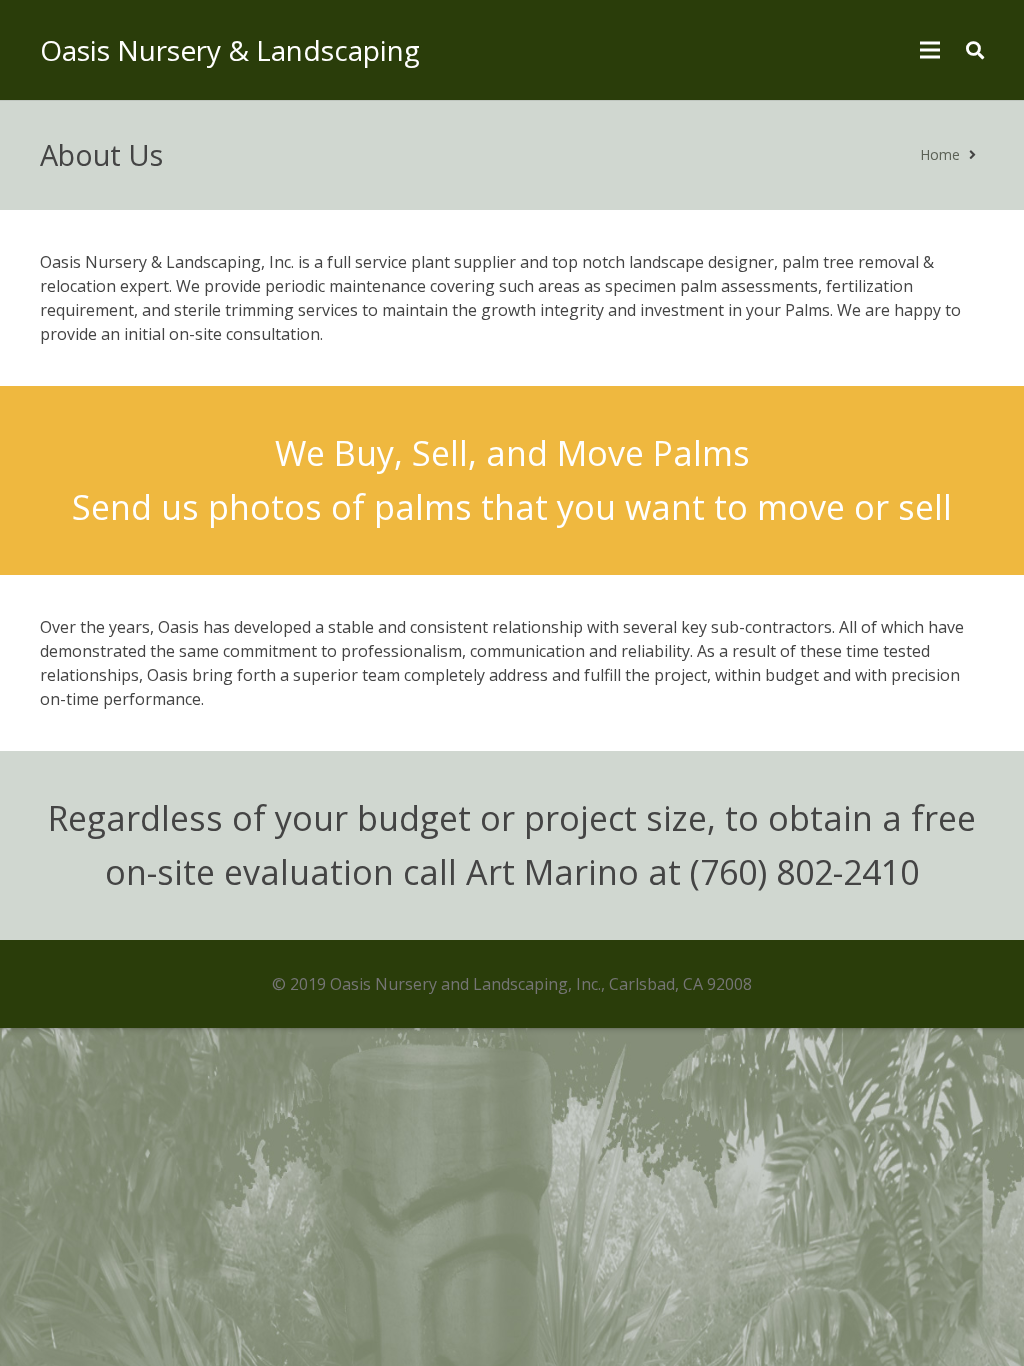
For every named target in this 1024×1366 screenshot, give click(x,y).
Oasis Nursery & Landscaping (230, 50)
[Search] (975, 50)
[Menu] (931, 50)
